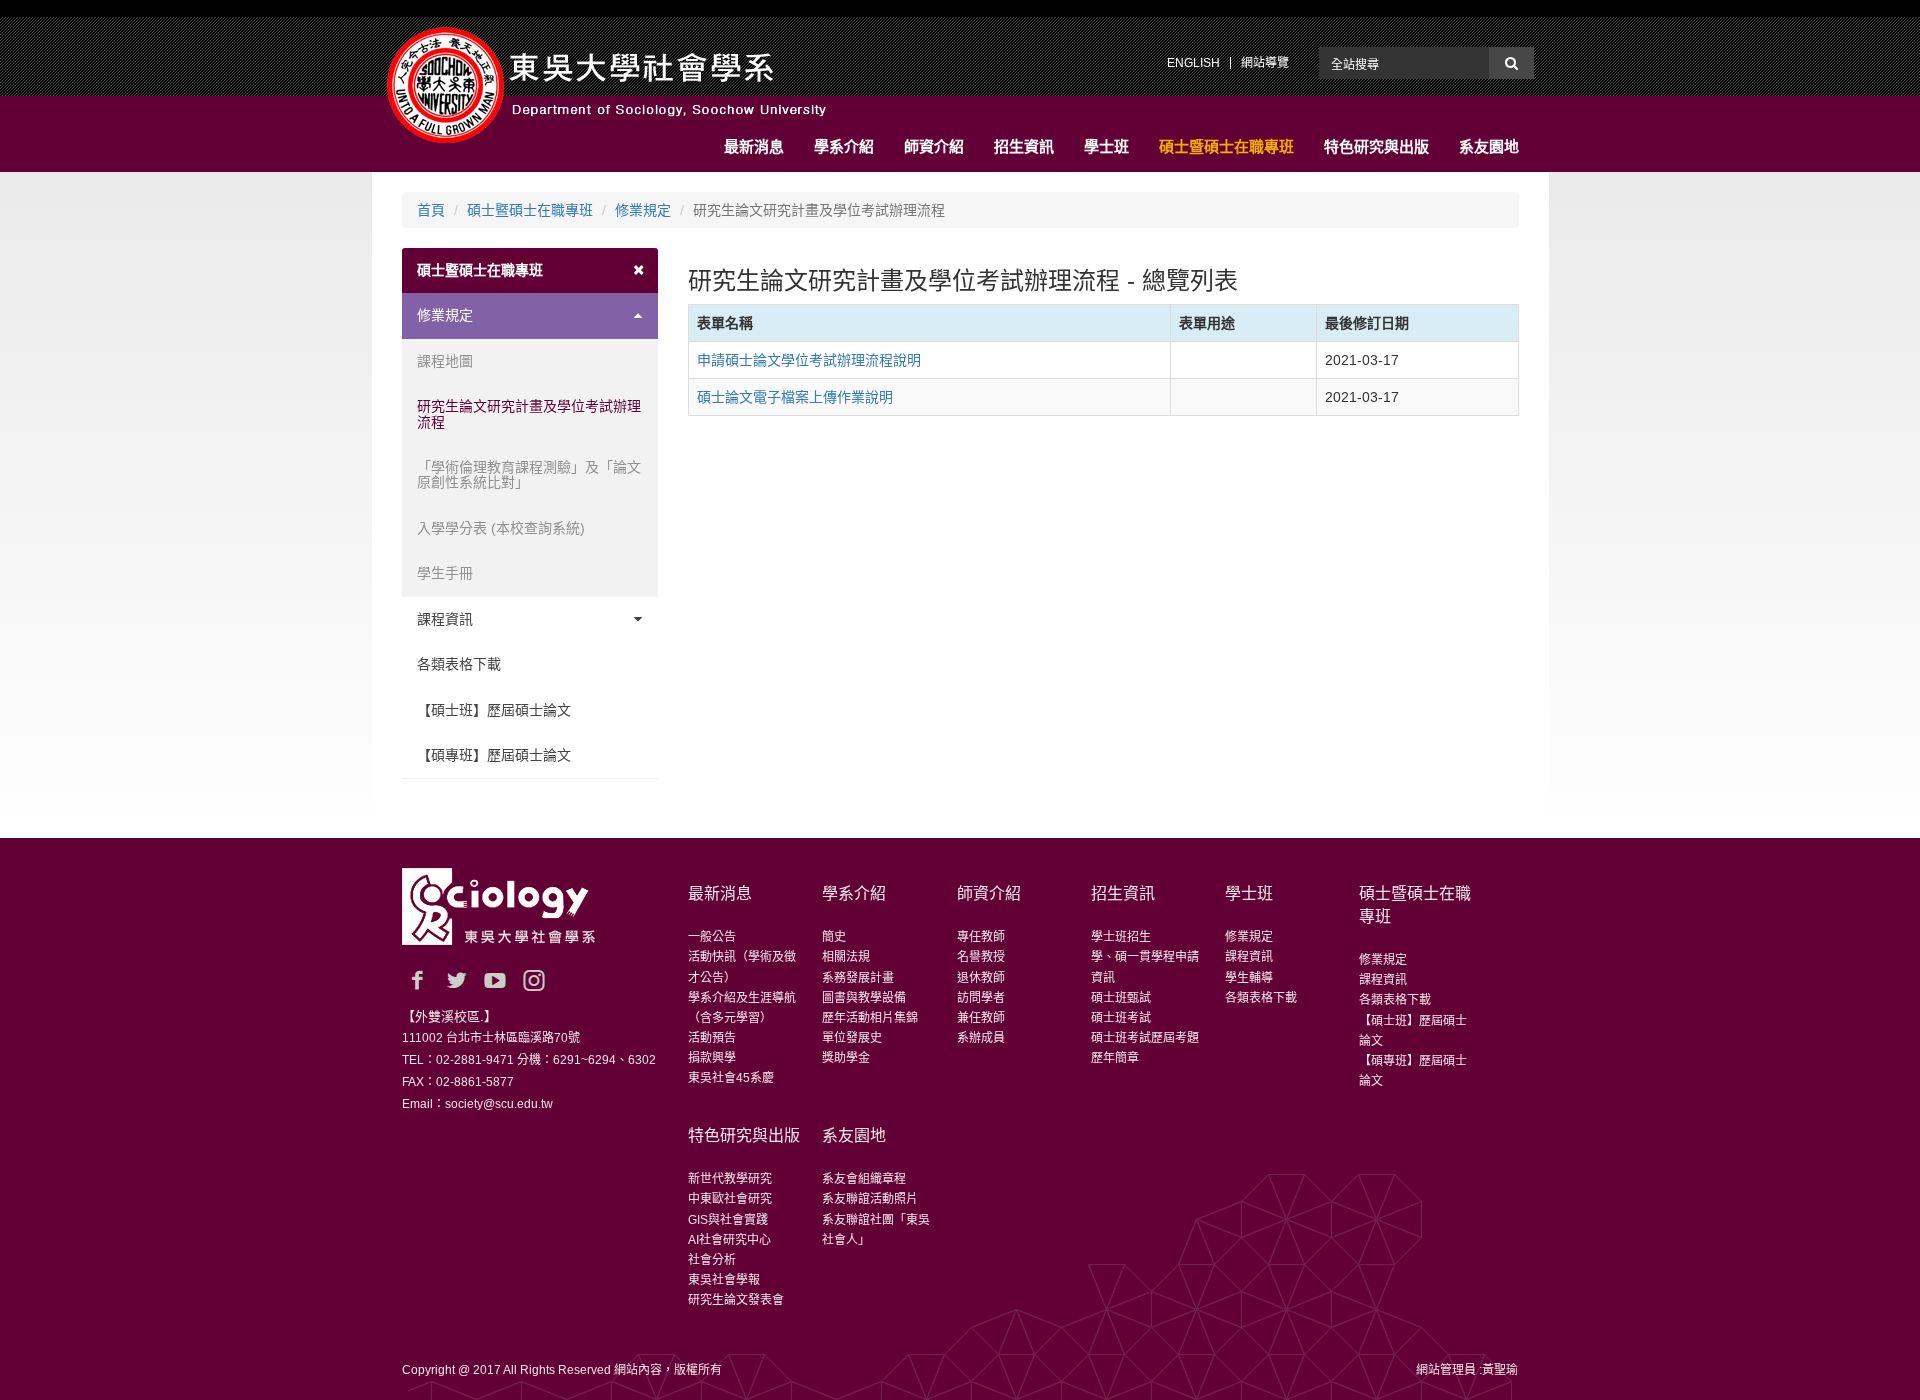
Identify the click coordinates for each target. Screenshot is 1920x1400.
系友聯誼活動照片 (870, 1199)
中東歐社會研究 (730, 1199)
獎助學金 (846, 1058)
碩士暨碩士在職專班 (530, 210)
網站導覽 (1265, 63)
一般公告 (712, 937)
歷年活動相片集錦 (870, 1018)
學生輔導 (1249, 978)
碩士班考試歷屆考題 (1145, 1038)
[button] (754, 147)
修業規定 (643, 210)
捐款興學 (712, 1058)
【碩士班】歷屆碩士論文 (494, 710)
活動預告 (712, 1038)
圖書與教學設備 (864, 998)
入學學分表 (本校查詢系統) (501, 528)
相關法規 (846, 957)
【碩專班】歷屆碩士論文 (494, 755)
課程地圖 (445, 361)
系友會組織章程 (864, 1179)
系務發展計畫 (858, 978)
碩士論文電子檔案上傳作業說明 (795, 397)
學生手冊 (445, 573)
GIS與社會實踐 (728, 1220)
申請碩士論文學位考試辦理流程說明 (809, 360)
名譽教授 (981, 957)
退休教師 (981, 978)
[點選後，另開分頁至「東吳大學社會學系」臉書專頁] (417, 980)
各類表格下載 (459, 664)
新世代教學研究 (730, 1179)
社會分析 (712, 1260)
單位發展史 (852, 1038)
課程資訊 (445, 619)
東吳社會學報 (724, 1280)
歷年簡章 (1115, 1058)
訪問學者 (981, 998)
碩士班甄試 (1121, 998)
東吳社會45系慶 (731, 1078)
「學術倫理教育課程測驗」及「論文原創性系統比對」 (529, 474)
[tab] (530, 270)
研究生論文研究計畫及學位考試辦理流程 (529, 413)
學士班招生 (1121, 937)
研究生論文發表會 (736, 1300)
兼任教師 (981, 1018)
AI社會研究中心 (729, 1240)
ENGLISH (1193, 63)
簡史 (834, 937)
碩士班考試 (1121, 1018)
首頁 (431, 210)
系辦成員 (981, 1038)
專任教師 (981, 937)
